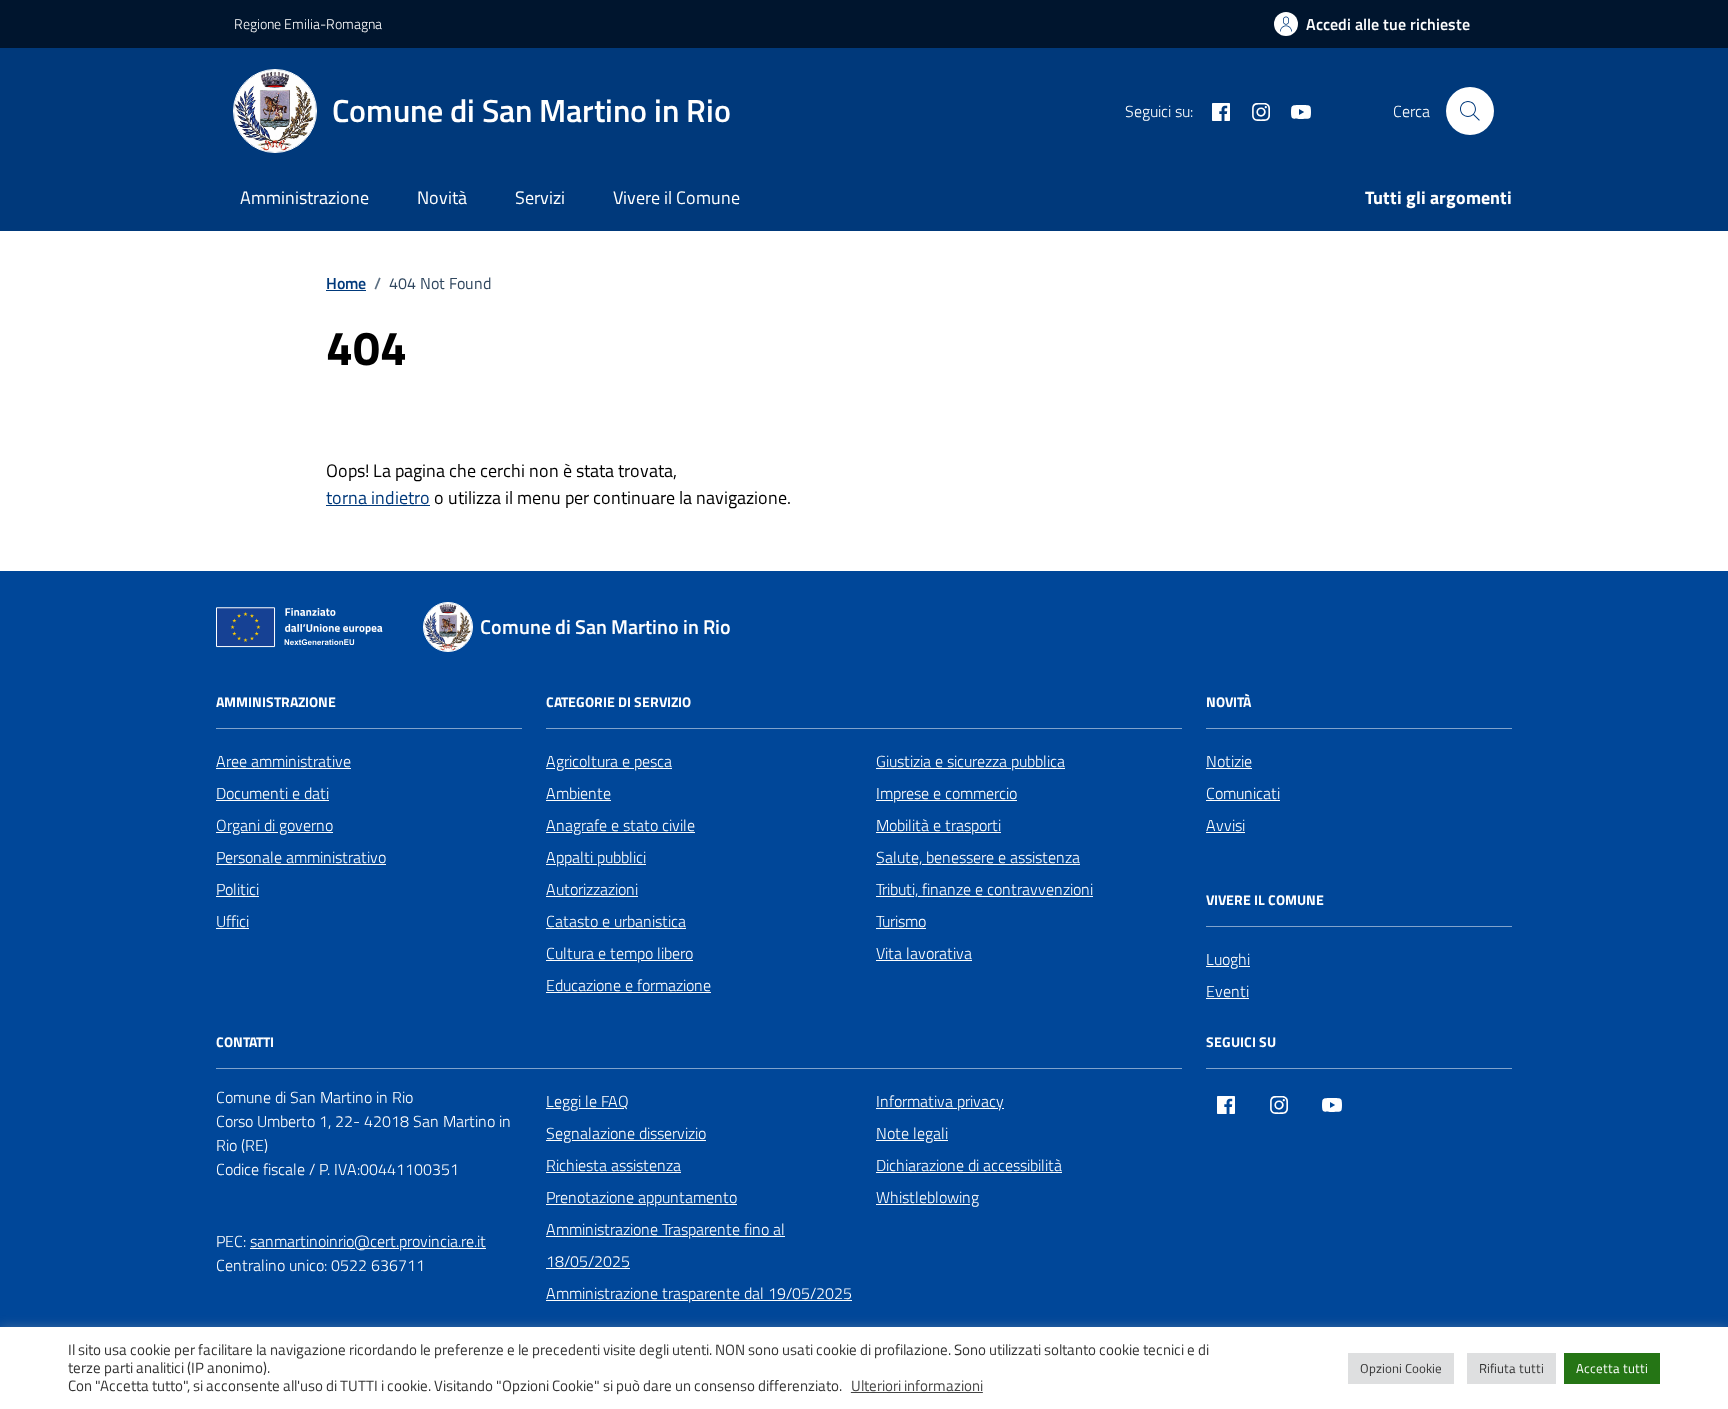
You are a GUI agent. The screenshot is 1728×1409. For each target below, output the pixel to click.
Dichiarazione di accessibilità (969, 1165)
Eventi (1227, 991)
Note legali (912, 1133)
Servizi (540, 197)
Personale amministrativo (301, 857)
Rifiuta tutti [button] (1511, 1368)
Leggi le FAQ (587, 1101)
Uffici (232, 921)
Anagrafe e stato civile (620, 825)
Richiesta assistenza (613, 1165)
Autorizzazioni (592, 889)
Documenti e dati (272, 793)
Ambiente (578, 793)
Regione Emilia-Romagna (308, 23)
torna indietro (378, 497)
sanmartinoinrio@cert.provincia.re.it (368, 1241)
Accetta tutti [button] (1612, 1368)
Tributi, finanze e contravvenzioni (984, 889)
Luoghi (1228, 959)
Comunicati (1243, 793)
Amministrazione (304, 197)
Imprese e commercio (946, 793)
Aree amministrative (283, 761)
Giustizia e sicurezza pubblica (970, 761)
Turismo (901, 921)
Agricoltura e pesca (609, 761)
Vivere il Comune (676, 197)
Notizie (1229, 761)
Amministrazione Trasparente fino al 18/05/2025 (665, 1245)
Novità (442, 197)
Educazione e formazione (628, 985)
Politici (237, 889)
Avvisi (1225, 825)
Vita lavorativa (924, 953)
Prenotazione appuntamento (641, 1197)
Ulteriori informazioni (917, 1386)
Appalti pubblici (596, 857)
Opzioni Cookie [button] (1401, 1368)
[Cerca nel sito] (1470, 111)
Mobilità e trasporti (938, 825)
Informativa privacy (940, 1101)
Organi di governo (274, 825)
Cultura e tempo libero (619, 953)
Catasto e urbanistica (616, 921)
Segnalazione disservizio (626, 1133)
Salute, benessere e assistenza (978, 857)
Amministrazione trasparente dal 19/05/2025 (699, 1293)
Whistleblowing (927, 1197)
